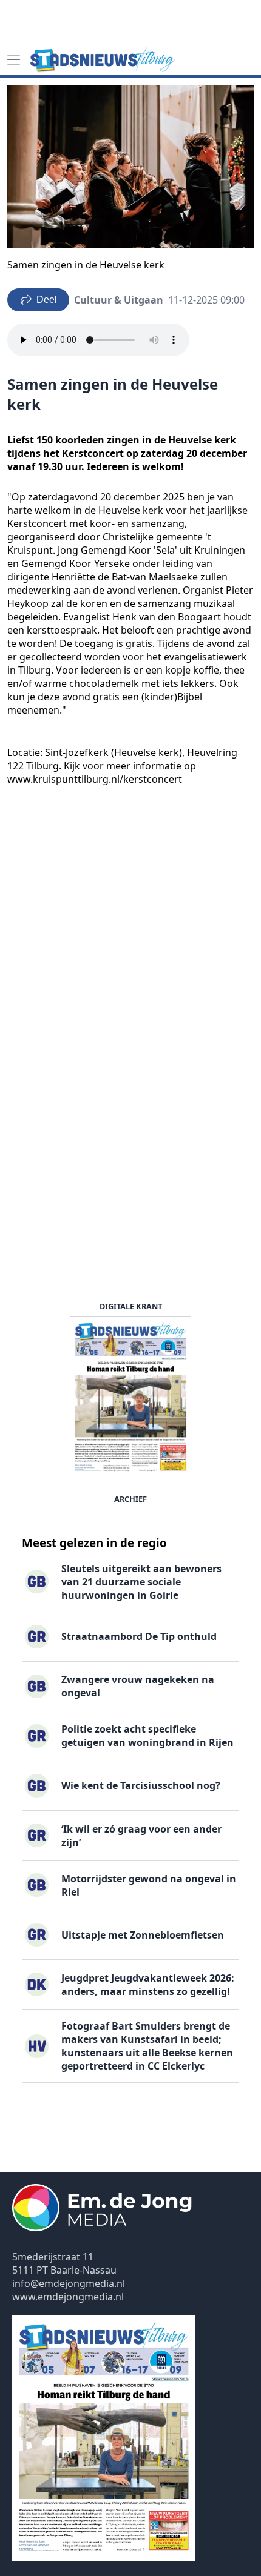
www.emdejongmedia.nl (68, 2297)
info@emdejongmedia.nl (69, 2283)
